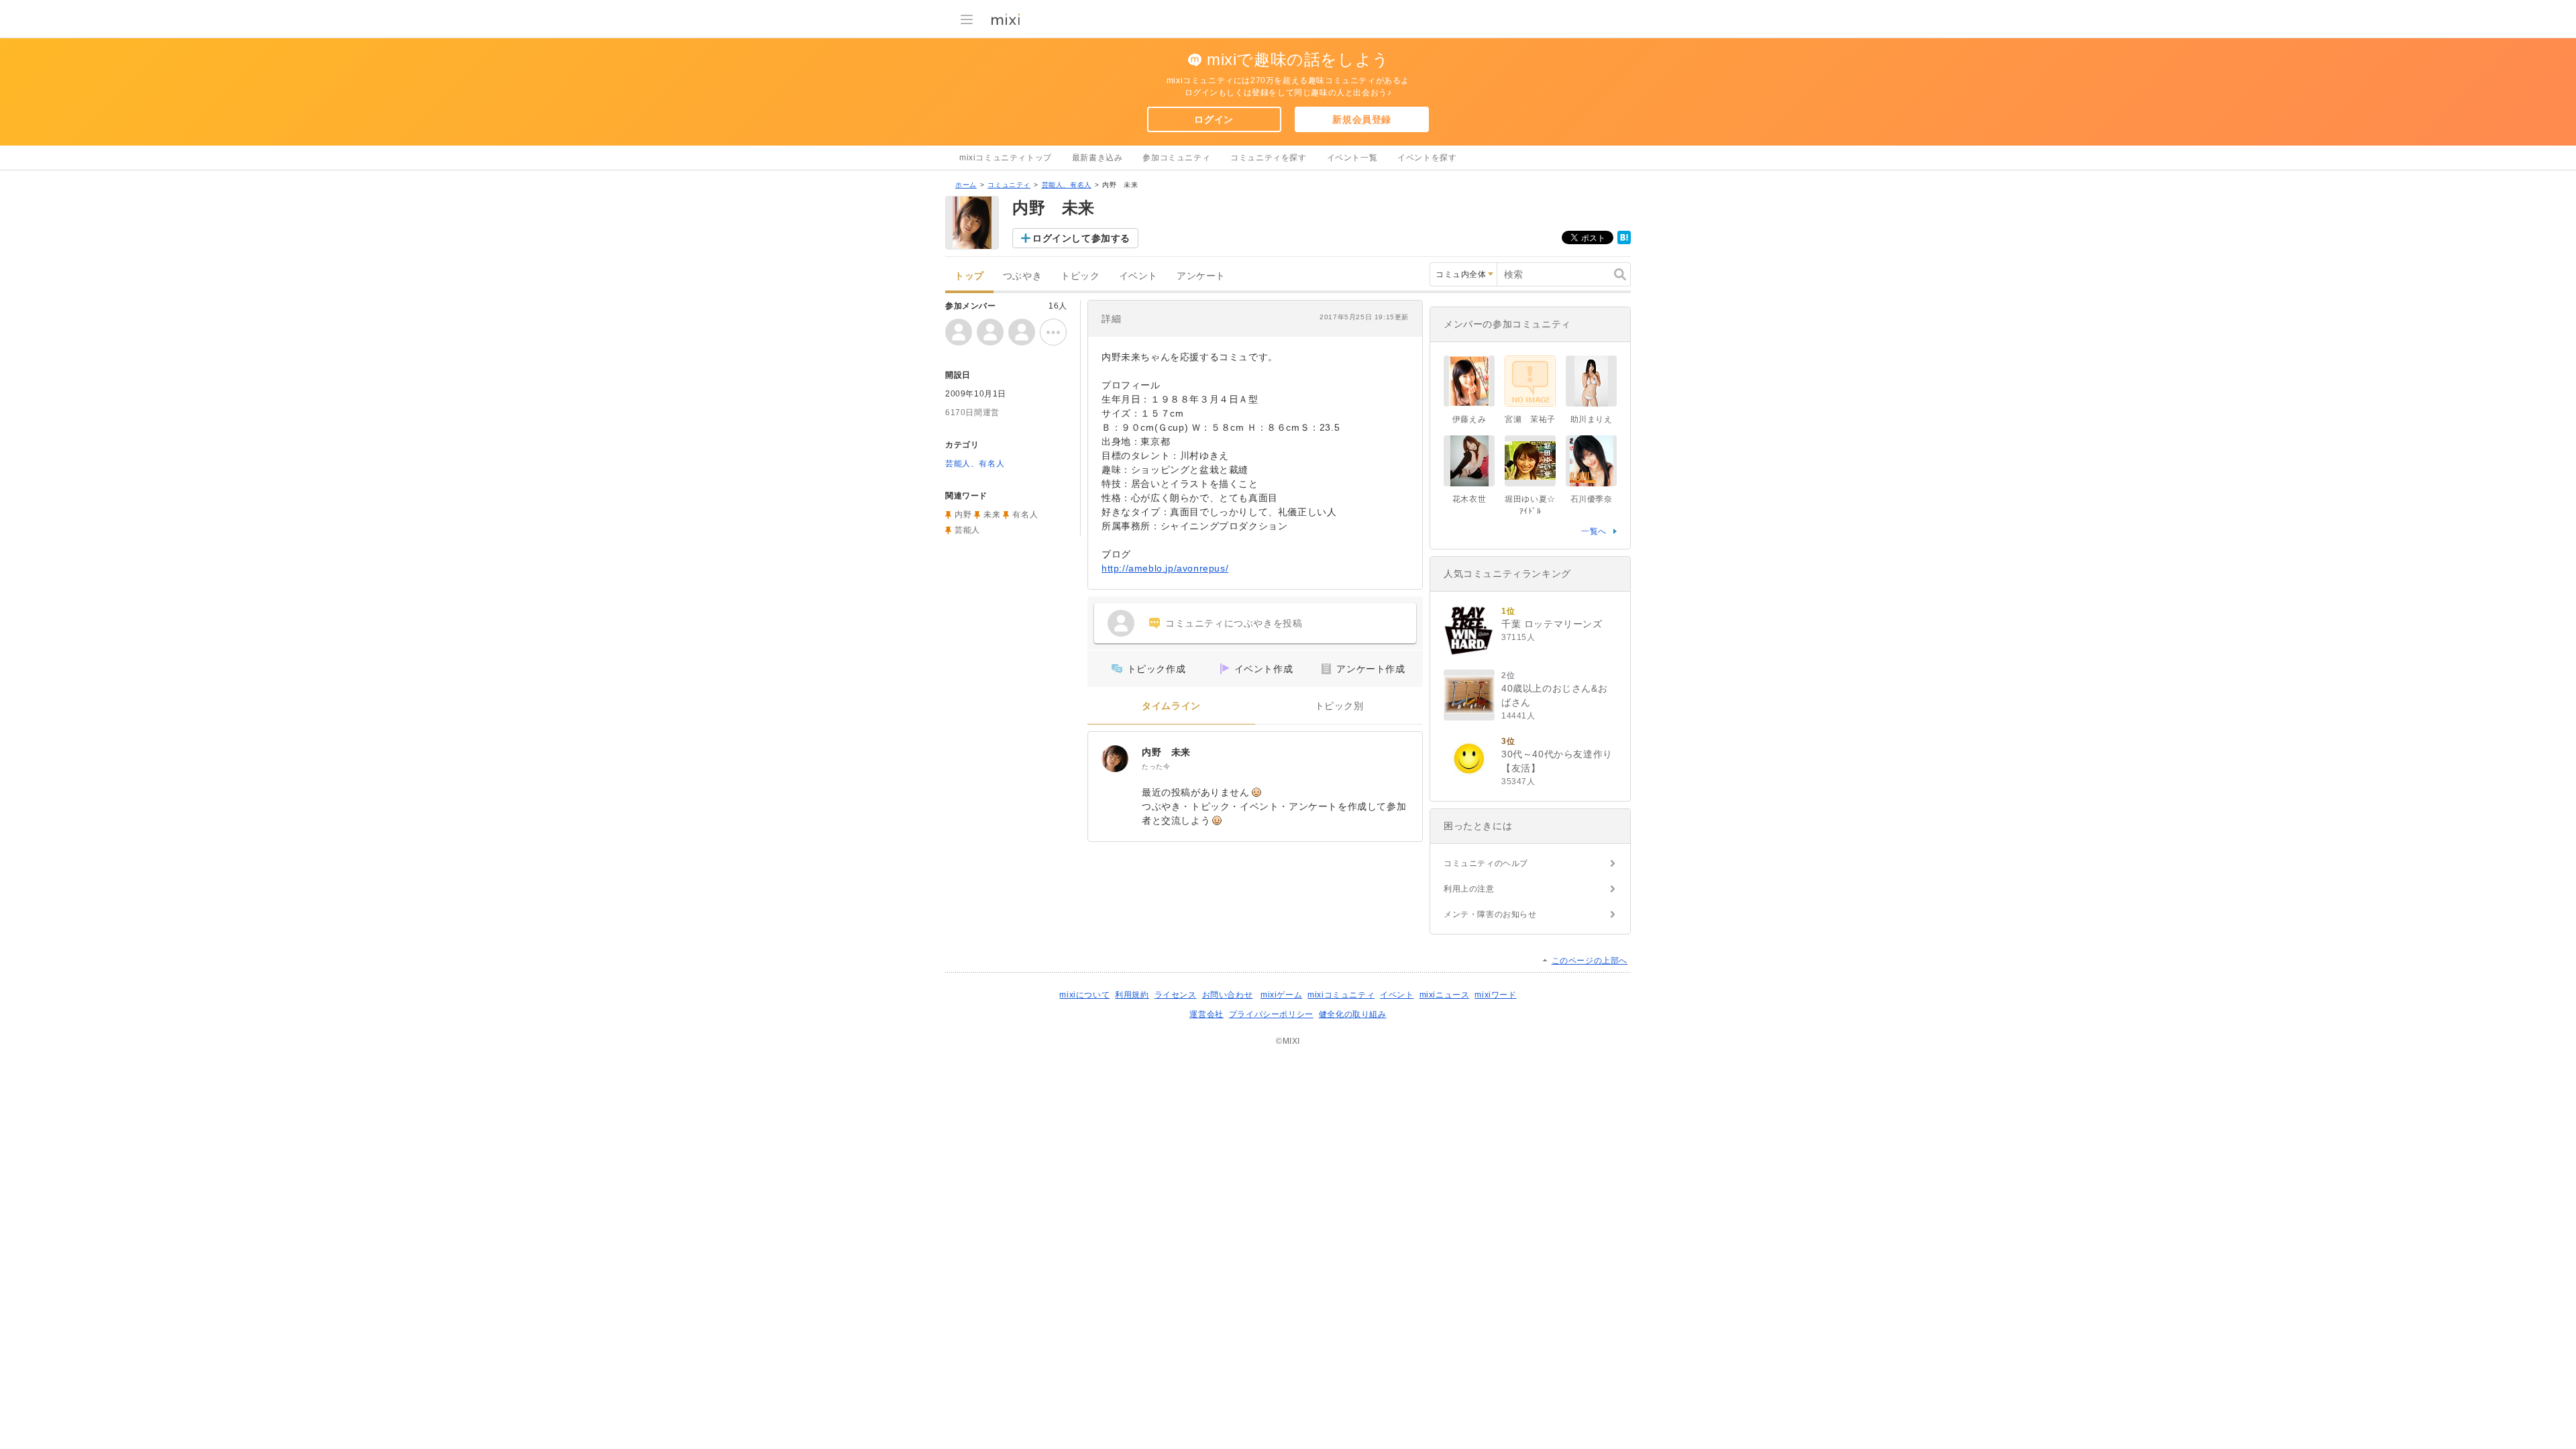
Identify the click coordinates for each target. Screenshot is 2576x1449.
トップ (969, 276)
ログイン (1214, 119)
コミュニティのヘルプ (1486, 863)
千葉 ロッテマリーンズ (1552, 624)
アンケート (1201, 276)
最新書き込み (1097, 158)
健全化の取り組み (1353, 1014)
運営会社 (1206, 1014)
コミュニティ (1009, 185)
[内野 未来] (1115, 759)
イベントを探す (1427, 158)
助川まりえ (1592, 419)
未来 (992, 515)
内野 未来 (1166, 752)
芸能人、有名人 (1067, 185)
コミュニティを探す (1268, 158)
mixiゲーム (1281, 995)
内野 (963, 515)
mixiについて (1084, 995)
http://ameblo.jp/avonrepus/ (1165, 568)
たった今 (1156, 766)
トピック (1080, 276)
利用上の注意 (1469, 889)
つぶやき (1022, 276)
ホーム (966, 185)
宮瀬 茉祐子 (1530, 419)
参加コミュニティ (1176, 158)
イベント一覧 (1352, 158)
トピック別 (1339, 706)
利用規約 (1132, 995)
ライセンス (1176, 995)
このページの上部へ (1590, 961)
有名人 (1025, 515)
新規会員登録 (1362, 119)
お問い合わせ (1228, 995)
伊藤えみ (1469, 419)
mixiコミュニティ (1341, 995)
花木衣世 (1469, 499)
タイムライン (1171, 706)
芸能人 (967, 530)
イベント (1138, 276)
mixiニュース (1445, 995)
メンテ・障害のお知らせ (1490, 914)
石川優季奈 (1592, 499)
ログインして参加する (1081, 238)
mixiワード (1495, 995)
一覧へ (1594, 531)
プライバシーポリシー (1271, 1014)
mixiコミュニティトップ (1006, 158)
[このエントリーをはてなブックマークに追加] (1624, 241)
